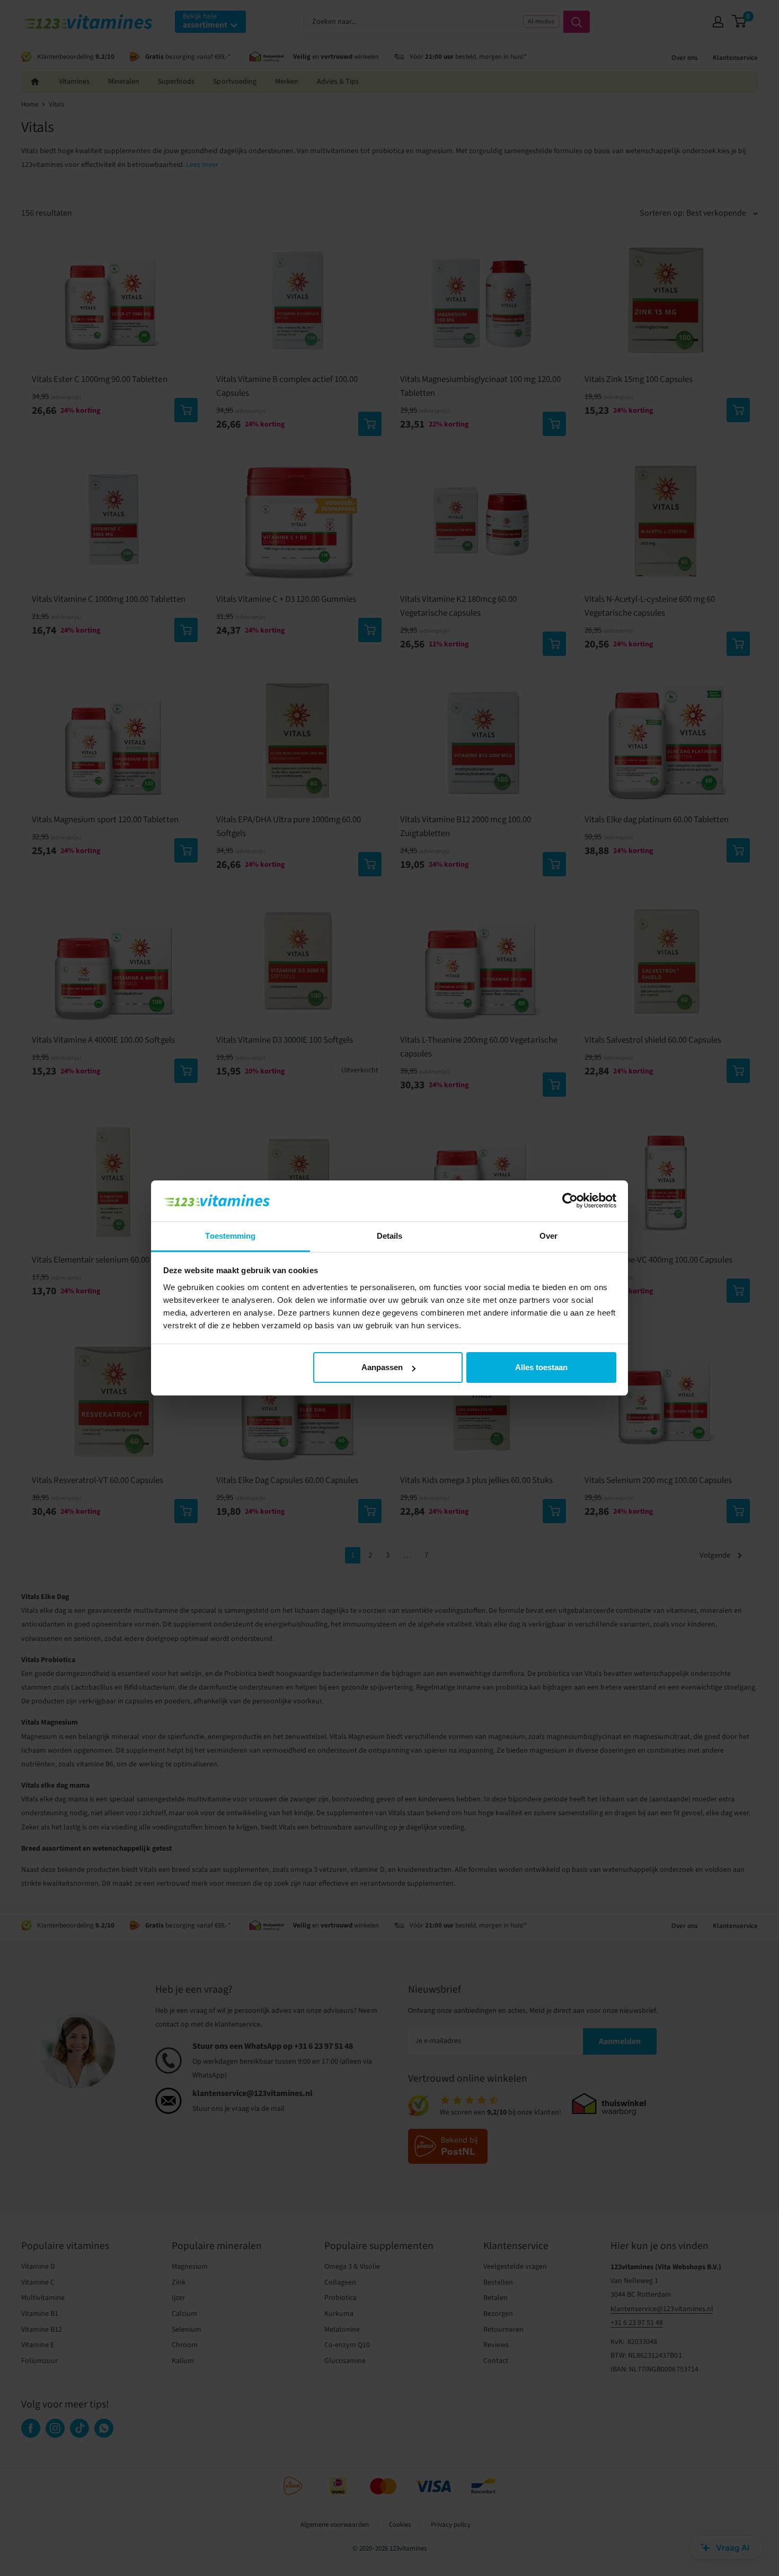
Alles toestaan (541, 1367)
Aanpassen (382, 1367)
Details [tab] (390, 1236)
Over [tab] (548, 1236)
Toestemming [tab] (230, 1236)
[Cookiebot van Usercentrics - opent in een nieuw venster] (570, 1201)
